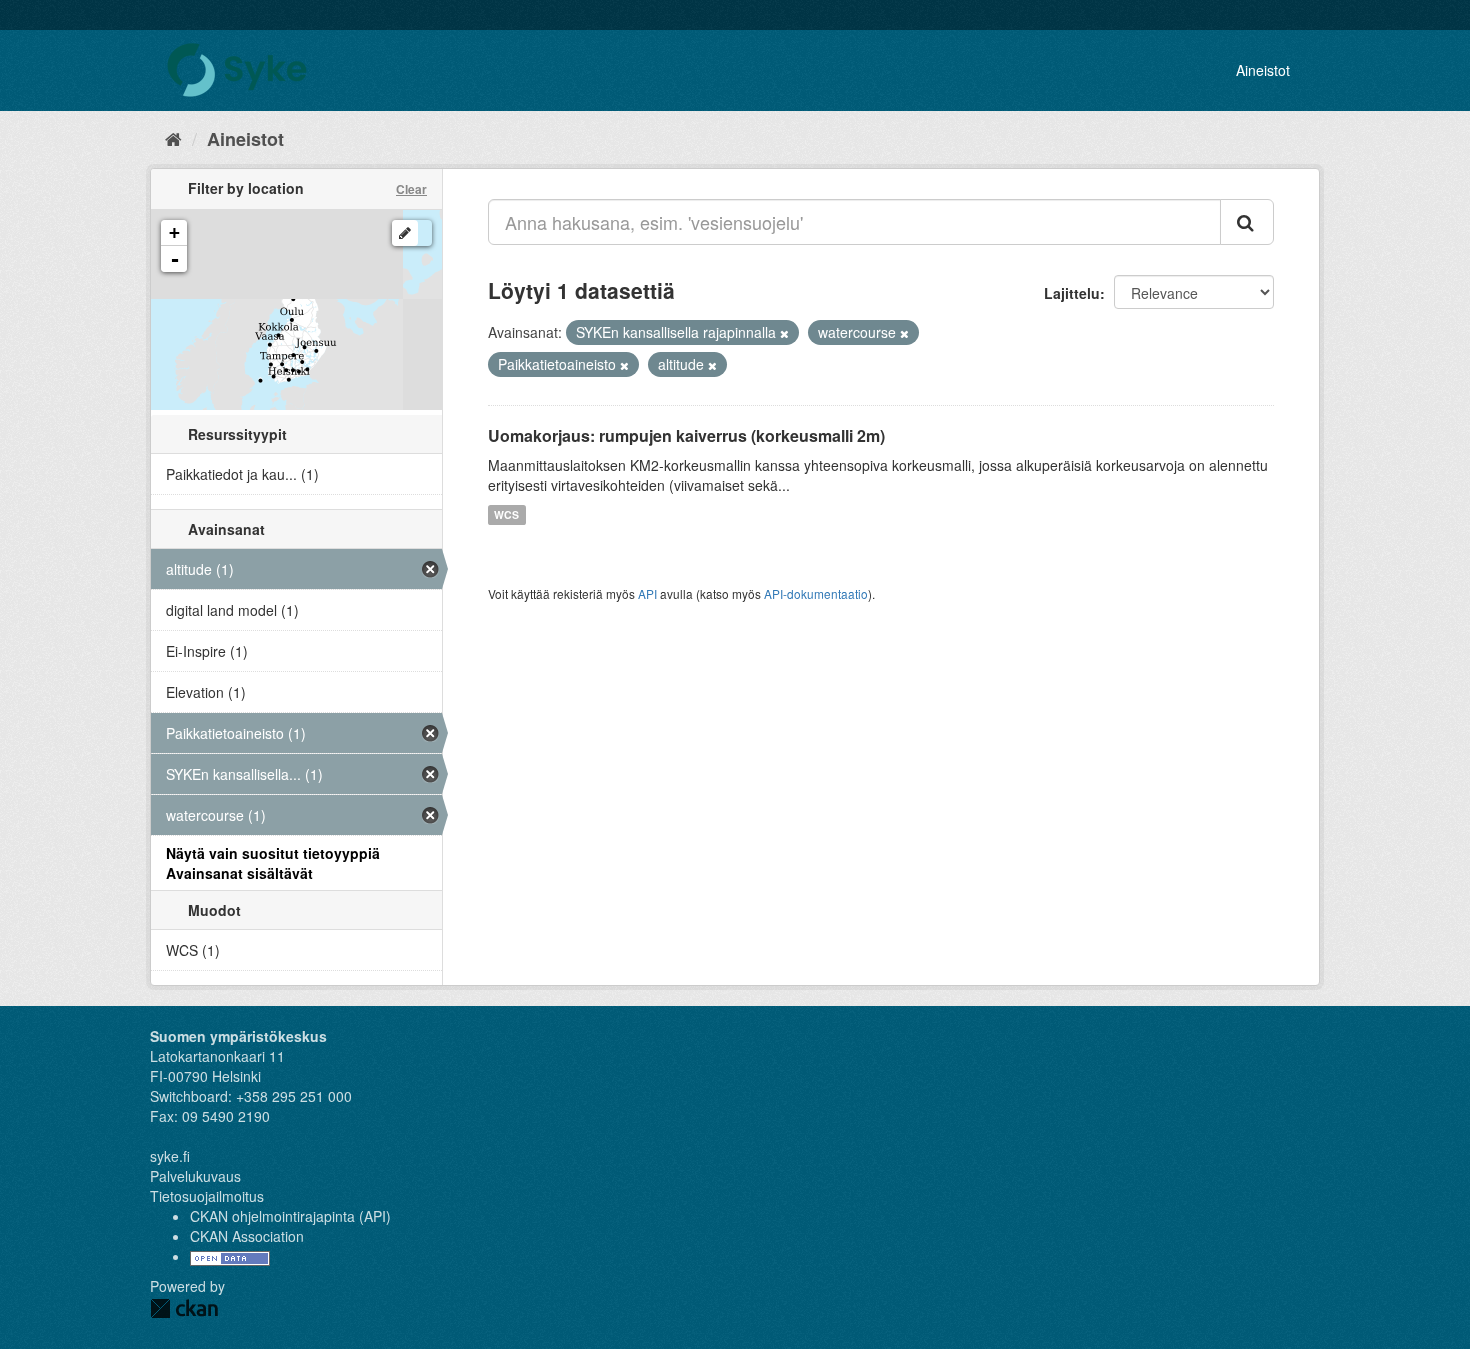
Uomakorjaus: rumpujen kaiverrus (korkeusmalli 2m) (686, 435)
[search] (1247, 222)
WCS (506, 514)
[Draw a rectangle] (405, 233)
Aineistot (1263, 70)
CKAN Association (247, 1236)
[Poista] (784, 333)
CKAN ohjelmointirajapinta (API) (290, 1216)
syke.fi (170, 1156)
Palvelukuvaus (195, 1176)
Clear (411, 189)
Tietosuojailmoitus (207, 1196)
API (647, 593)
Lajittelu (1072, 293)
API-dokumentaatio (816, 593)
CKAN (184, 1308)
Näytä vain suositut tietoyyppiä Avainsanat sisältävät (273, 863)
